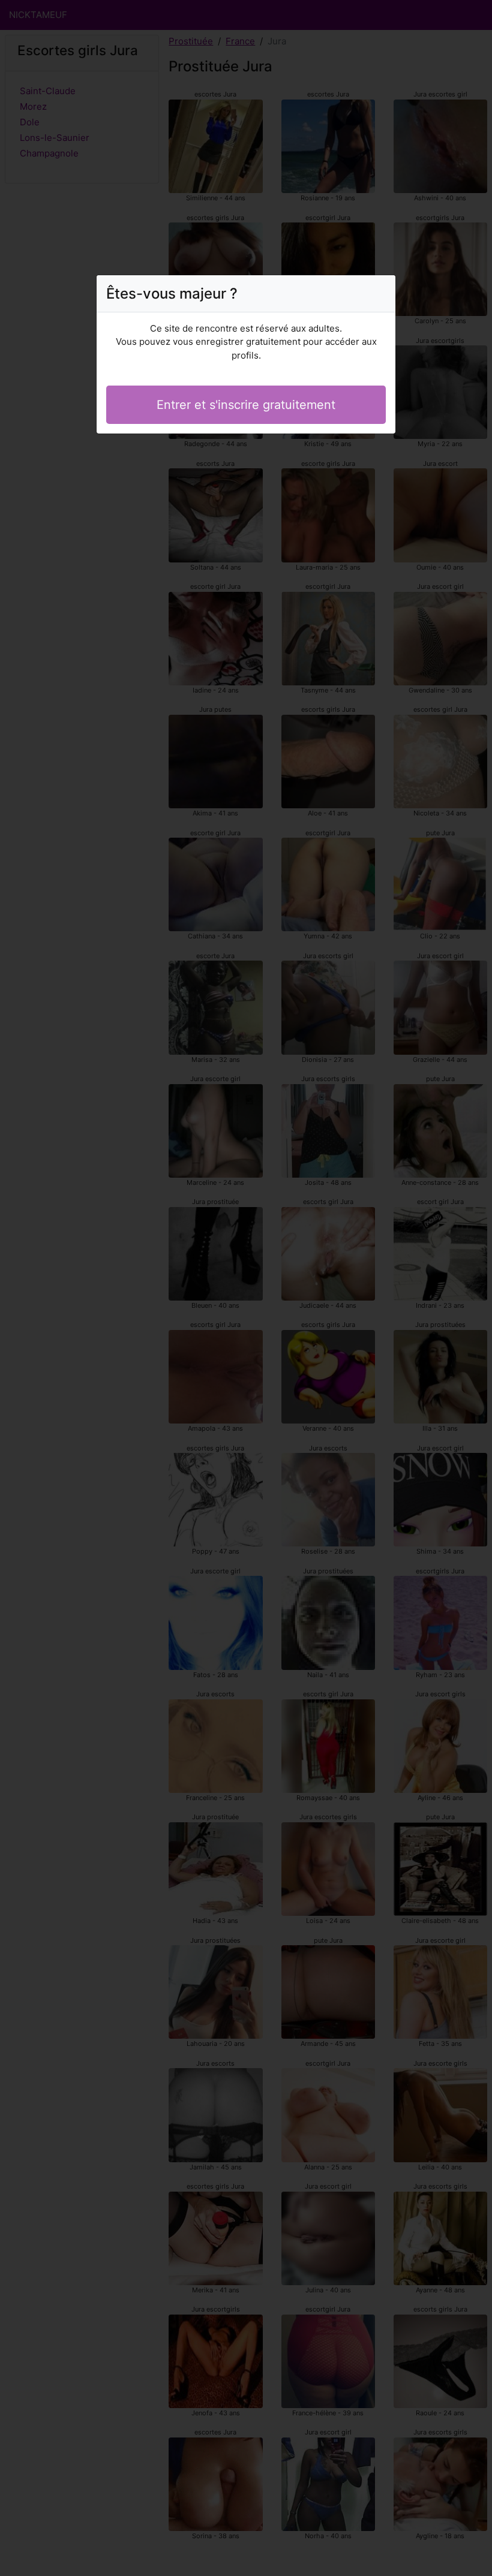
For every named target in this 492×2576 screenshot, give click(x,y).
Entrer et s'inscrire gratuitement (246, 405)
